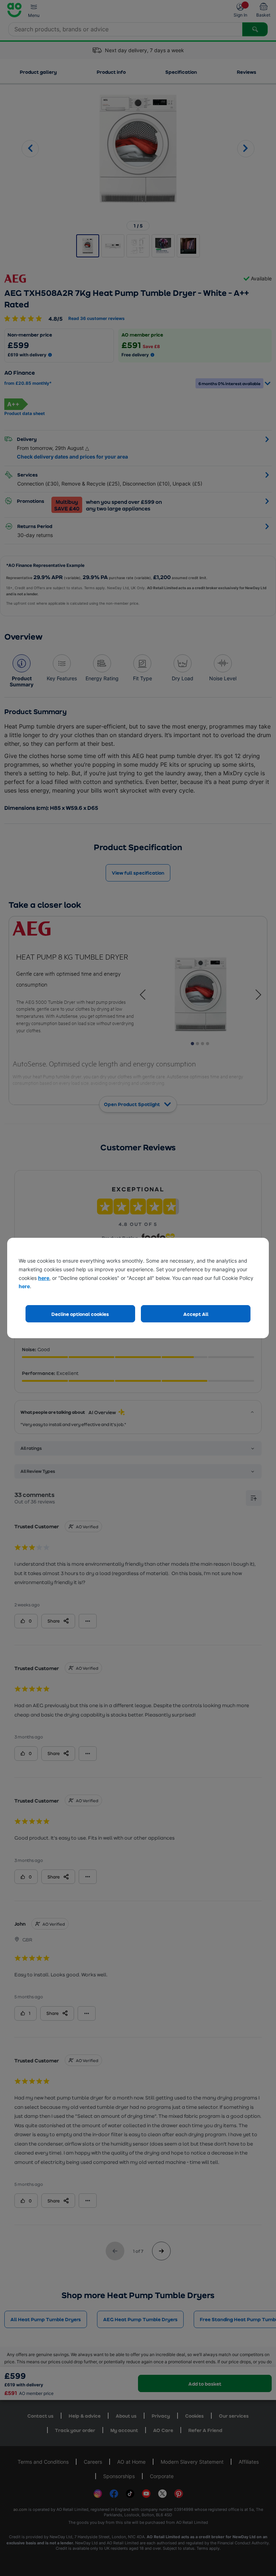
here (44, 1278)
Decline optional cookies (80, 1314)
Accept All (196, 1314)
